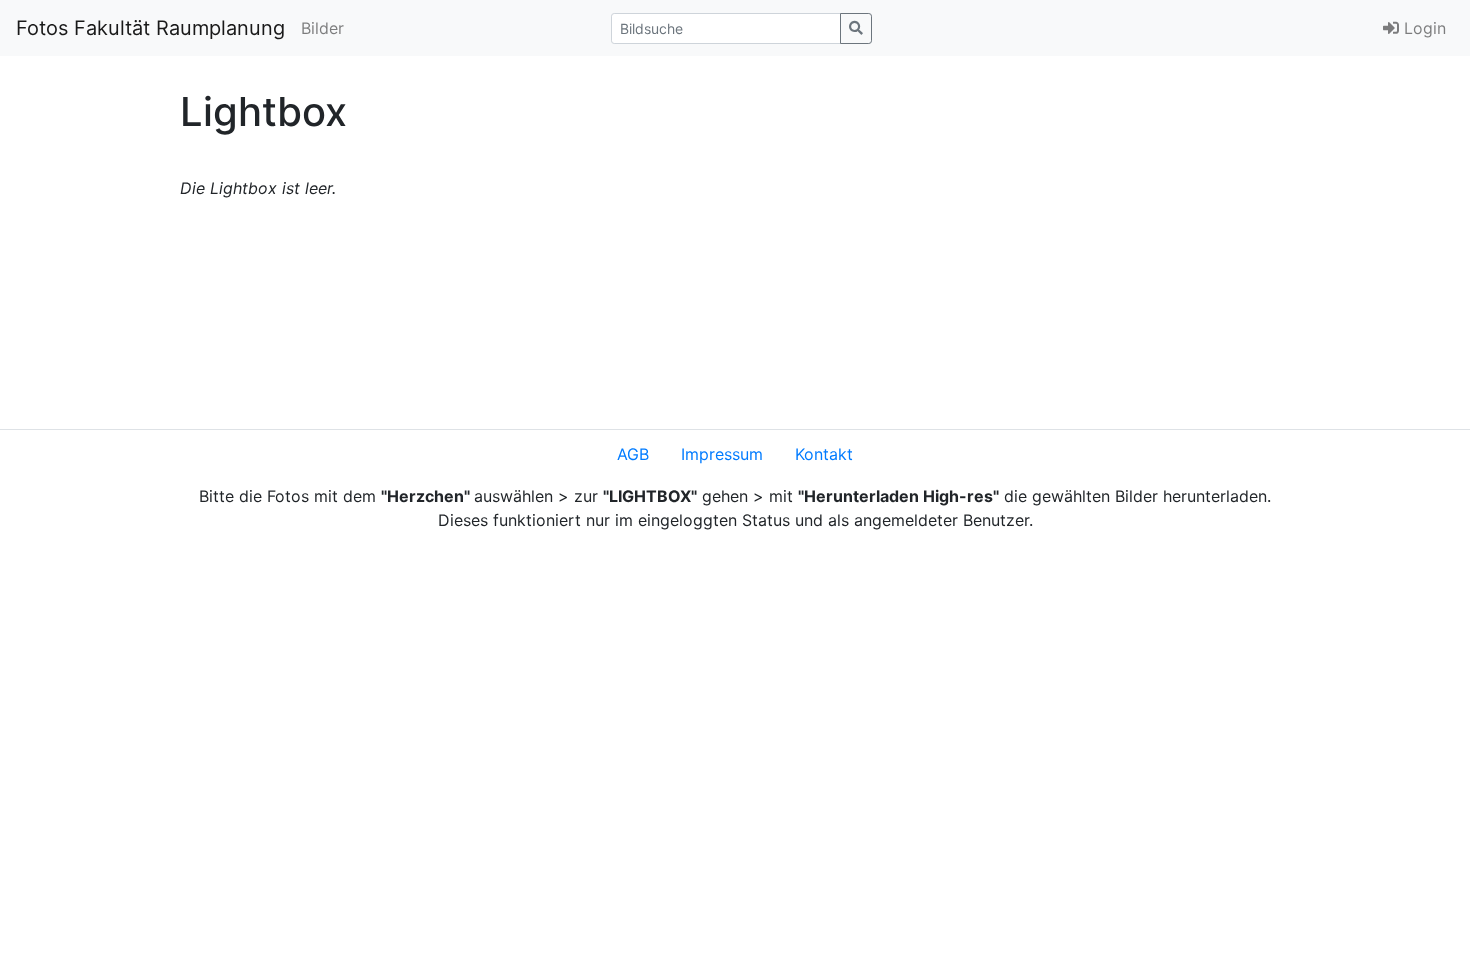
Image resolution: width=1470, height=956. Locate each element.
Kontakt (824, 454)
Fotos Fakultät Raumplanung (150, 28)
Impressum (722, 454)
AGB (633, 454)
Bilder (322, 28)
